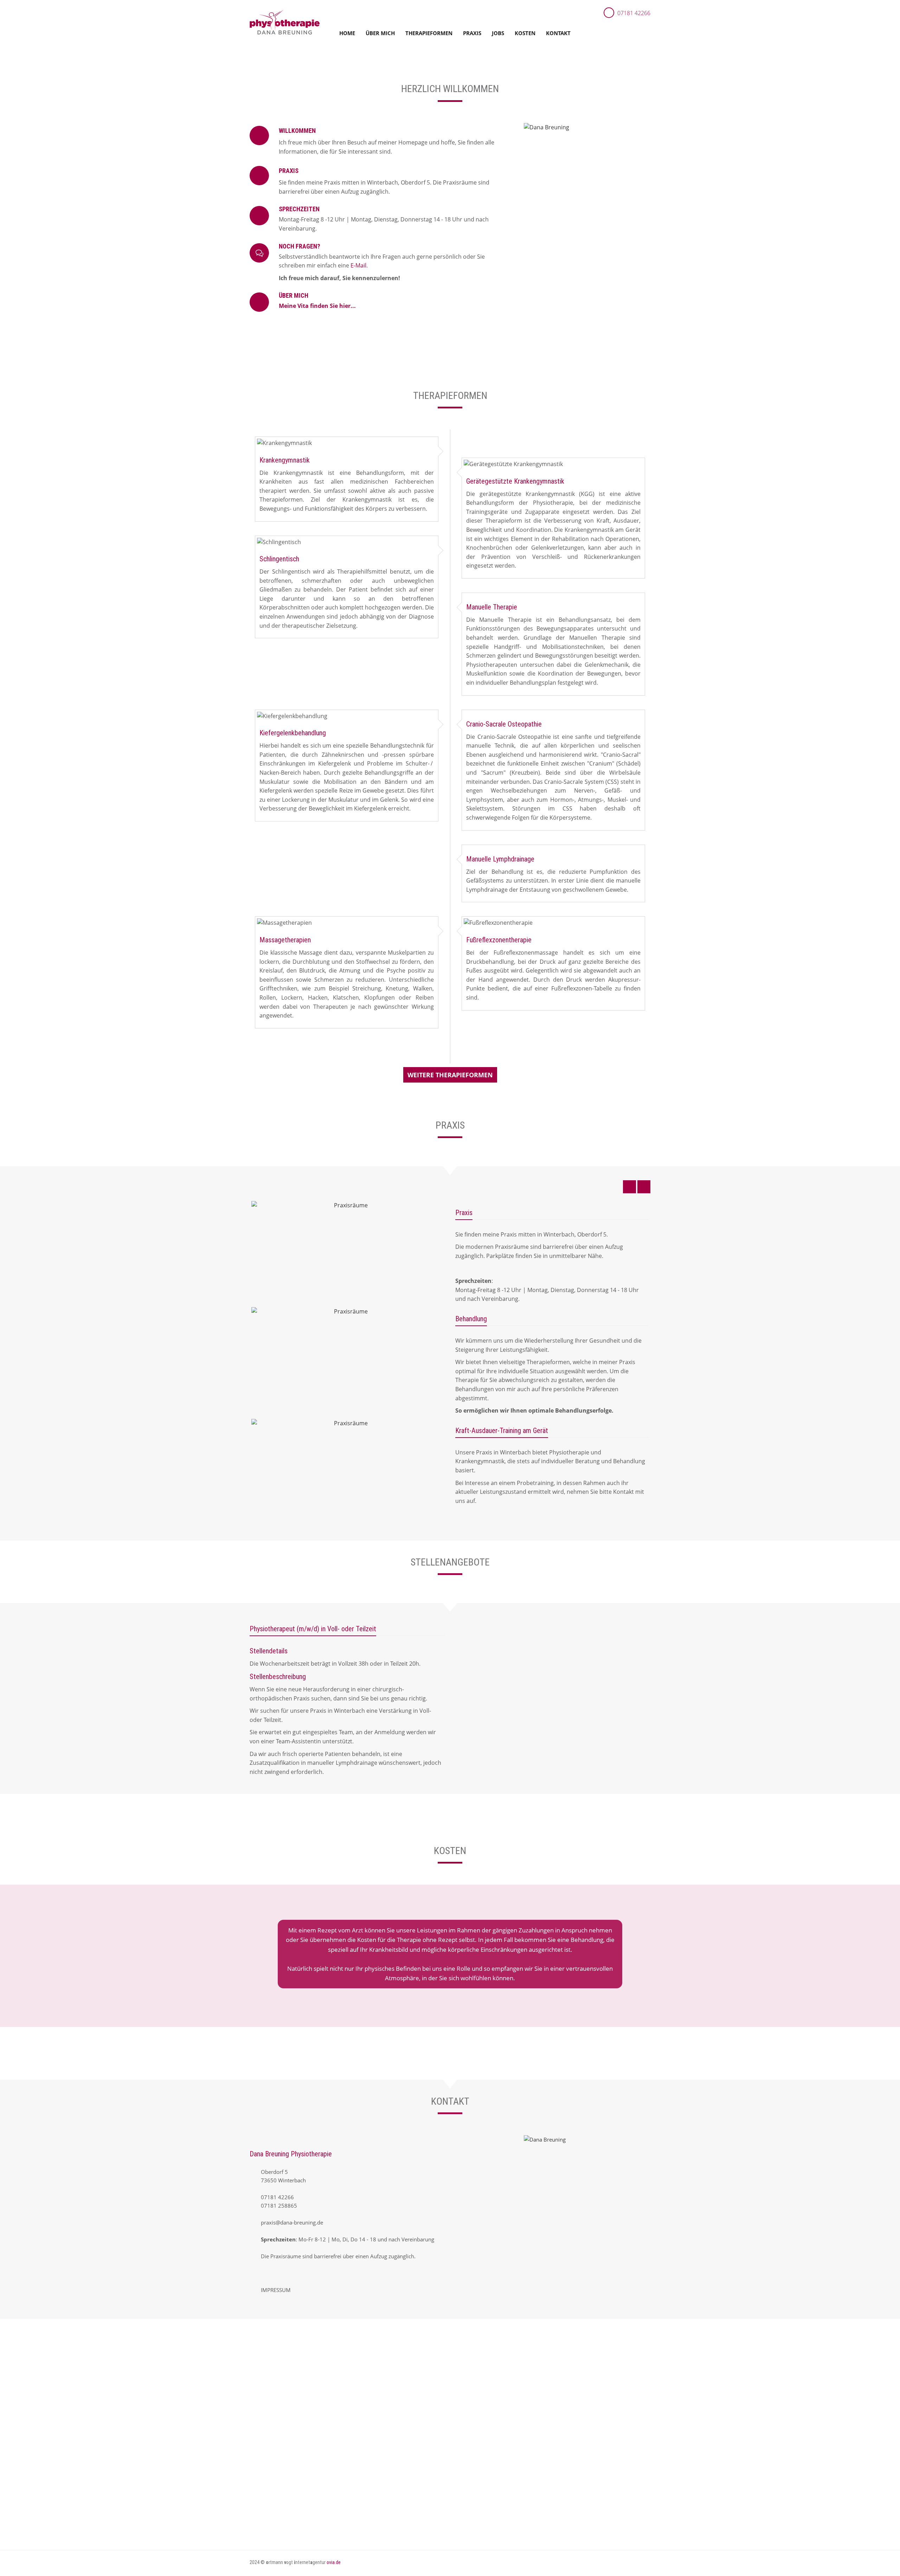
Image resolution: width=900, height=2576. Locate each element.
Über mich (380, 33)
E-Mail (358, 265)
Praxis (472, 33)
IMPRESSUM (276, 2290)
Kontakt (558, 33)
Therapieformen (429, 33)
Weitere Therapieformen (450, 1075)
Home (347, 33)
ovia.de (334, 2562)
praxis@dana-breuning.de (292, 2222)
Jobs (498, 33)
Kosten (525, 33)
